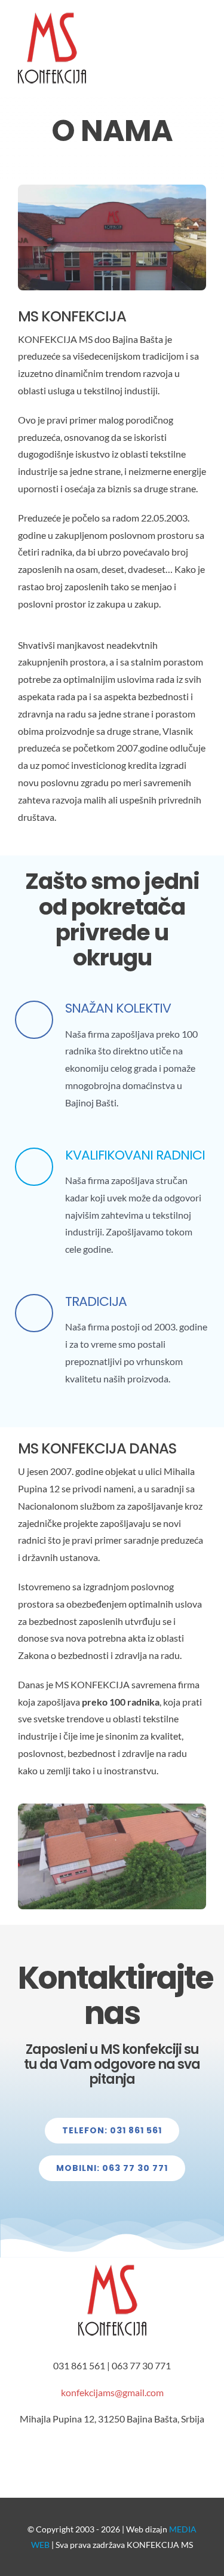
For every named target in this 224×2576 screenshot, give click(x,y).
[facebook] (65, 2457)
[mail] (136, 2457)
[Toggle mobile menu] (201, 29)
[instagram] (88, 2457)
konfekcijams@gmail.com (112, 2392)
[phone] (160, 2457)
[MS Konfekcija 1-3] (112, 1808)
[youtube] (112, 2457)
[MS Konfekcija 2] (112, 189)
